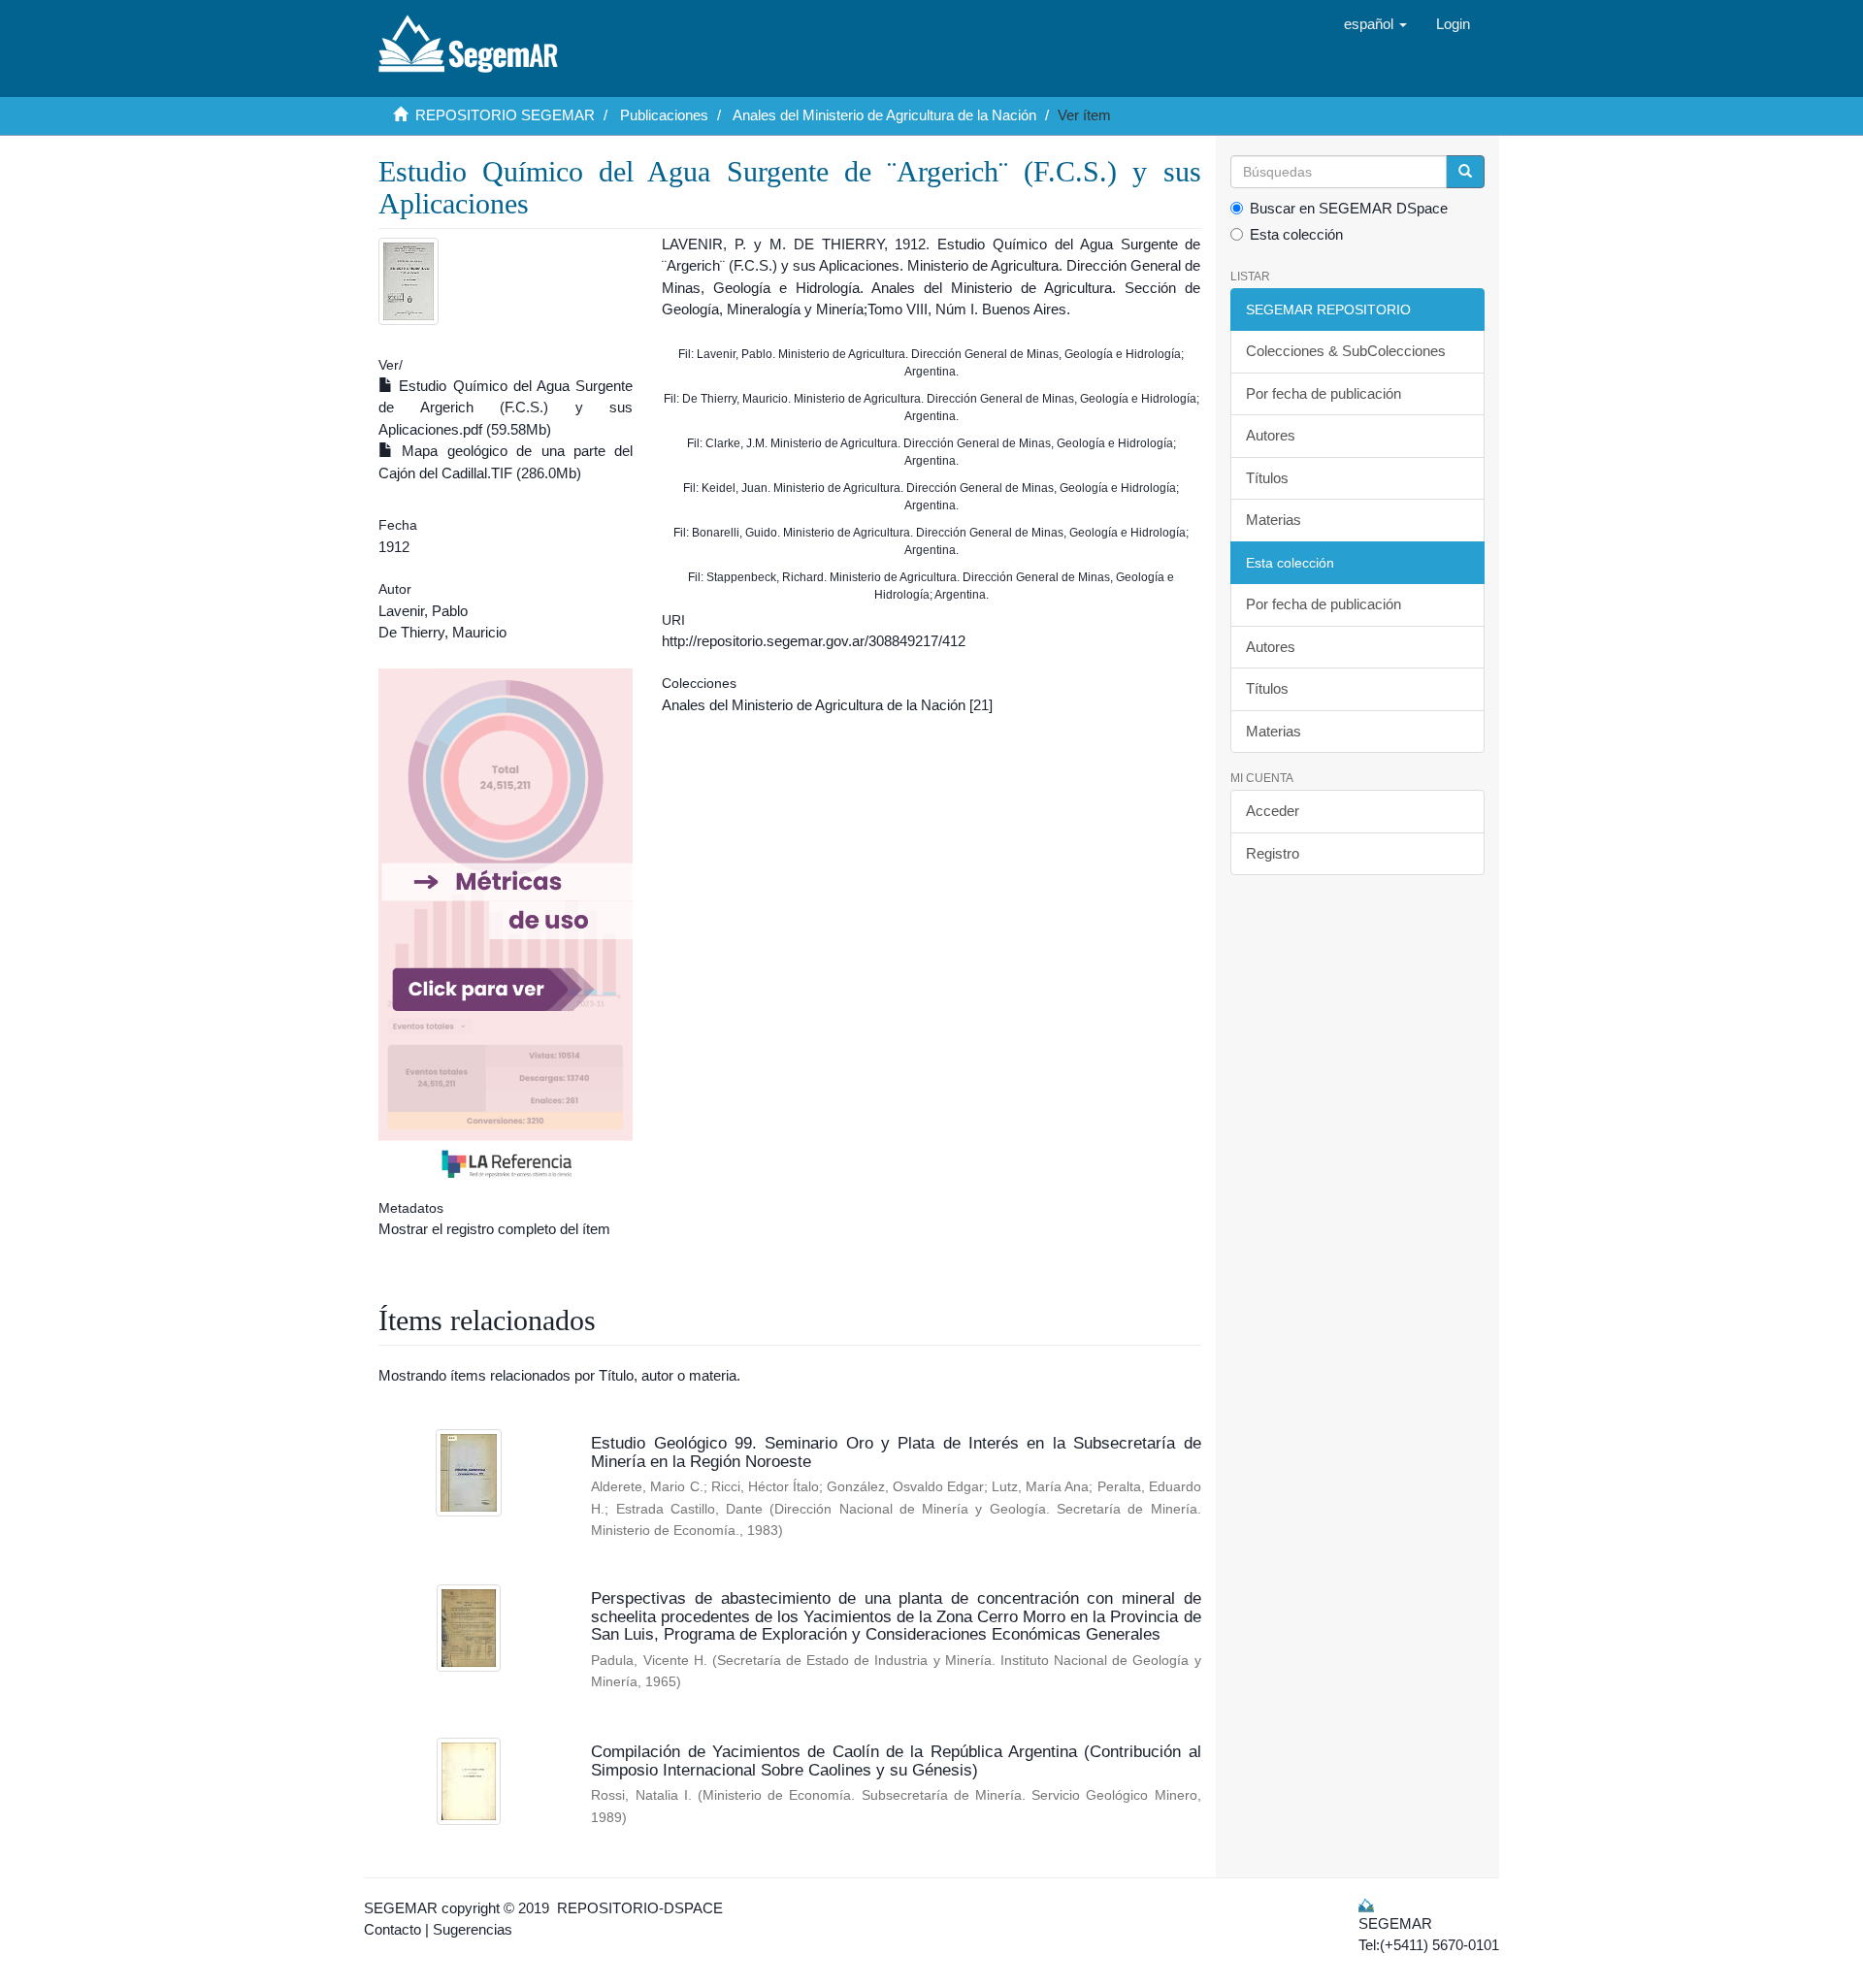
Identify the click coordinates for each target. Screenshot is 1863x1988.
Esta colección (1296, 234)
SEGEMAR (401, 1908)
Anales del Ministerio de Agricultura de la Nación (884, 115)
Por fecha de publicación (1324, 393)
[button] (1375, 24)
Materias (1274, 520)
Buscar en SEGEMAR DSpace (1349, 208)
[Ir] (1465, 172)
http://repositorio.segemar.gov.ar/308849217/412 (814, 641)
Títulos (1267, 478)
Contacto (392, 1929)
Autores (1271, 435)
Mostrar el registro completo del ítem (494, 1229)
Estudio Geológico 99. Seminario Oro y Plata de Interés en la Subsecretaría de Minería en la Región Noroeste (896, 1452)
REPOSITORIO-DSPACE (640, 1908)
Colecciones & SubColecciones (1346, 351)
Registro (1273, 853)
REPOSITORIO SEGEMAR (505, 115)
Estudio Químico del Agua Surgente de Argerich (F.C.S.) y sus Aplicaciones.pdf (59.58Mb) (506, 407)
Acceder (1273, 811)
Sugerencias (473, 1929)
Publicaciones (664, 115)
